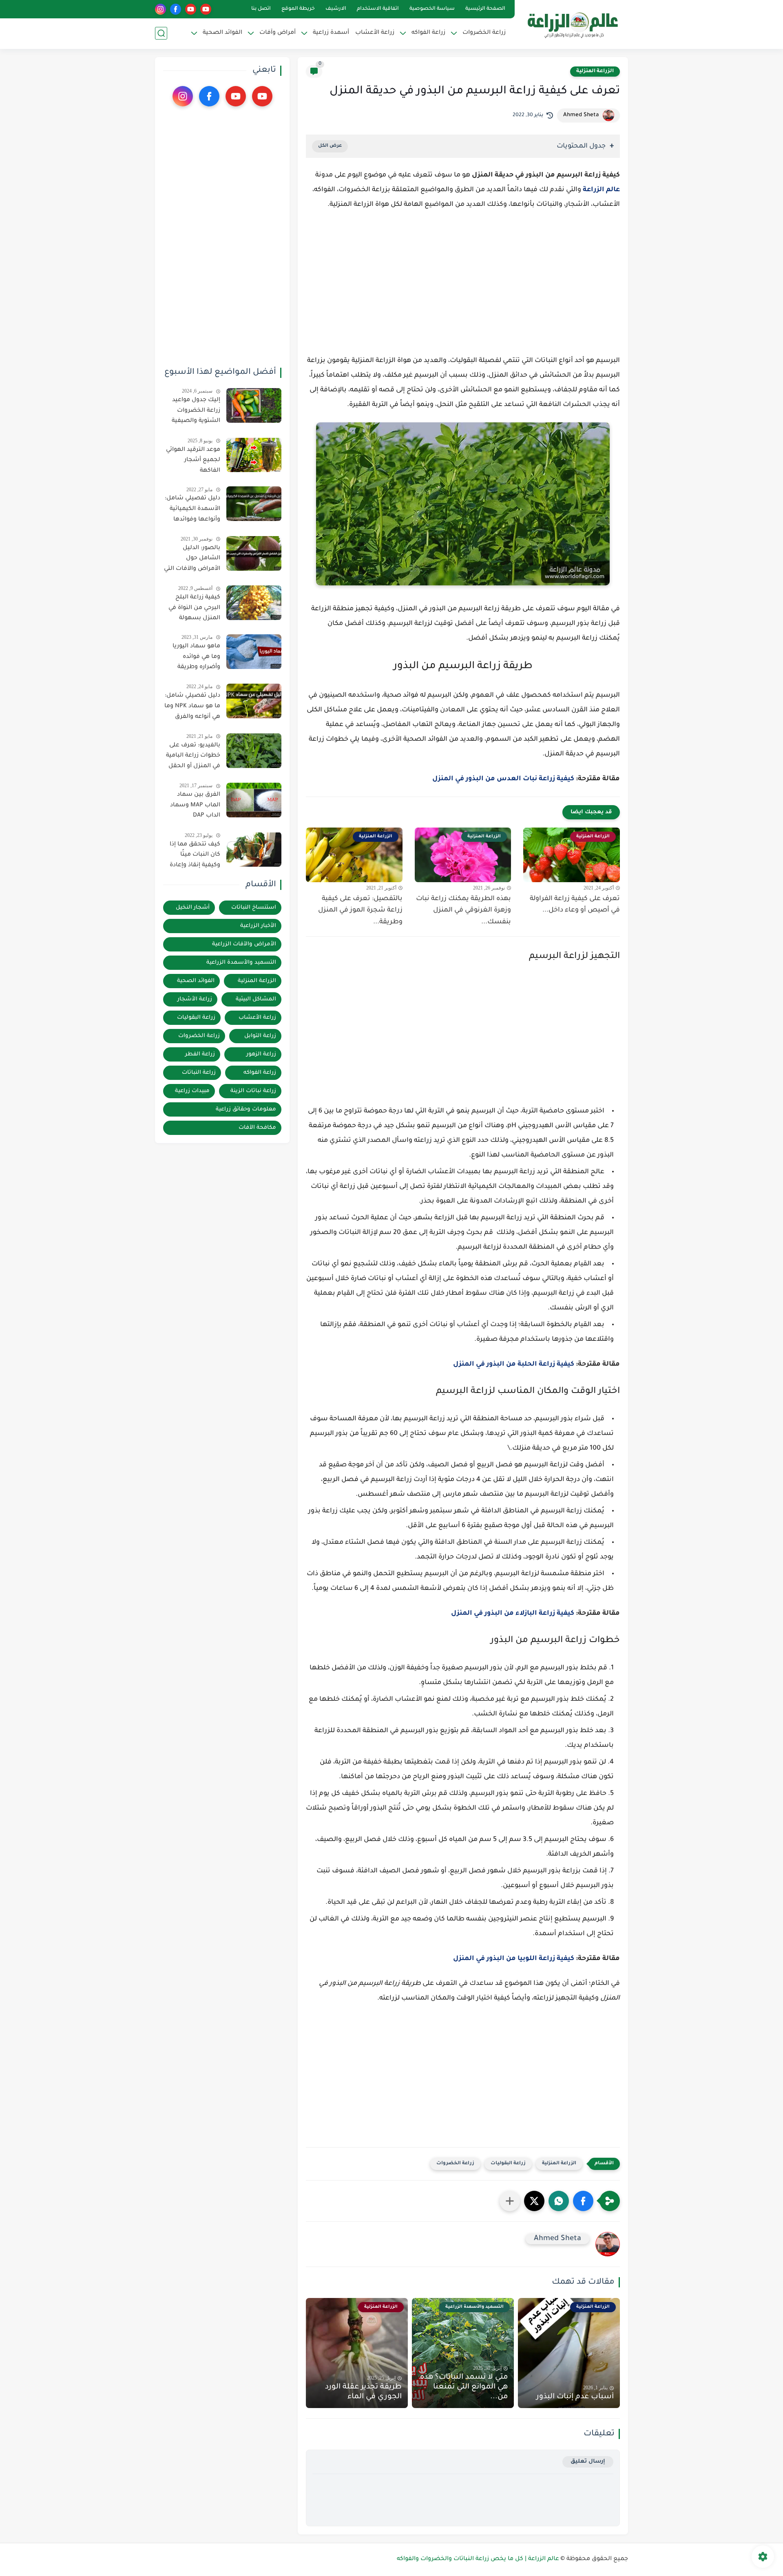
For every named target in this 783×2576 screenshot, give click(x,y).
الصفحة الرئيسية (485, 9)
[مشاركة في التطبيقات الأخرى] (510, 2201)
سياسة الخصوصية (432, 9)
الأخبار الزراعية (258, 926)
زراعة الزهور (261, 1054)
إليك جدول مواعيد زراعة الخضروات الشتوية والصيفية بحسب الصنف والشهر (196, 412)
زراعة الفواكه (260, 1073)
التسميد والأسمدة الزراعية (241, 963)
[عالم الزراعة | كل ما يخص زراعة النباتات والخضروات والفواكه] (573, 24)
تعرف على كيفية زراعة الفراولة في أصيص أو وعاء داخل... (575, 905)
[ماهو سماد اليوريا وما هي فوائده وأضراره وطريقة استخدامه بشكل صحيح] (254, 652)
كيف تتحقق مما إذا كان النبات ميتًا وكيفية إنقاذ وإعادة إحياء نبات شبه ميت (193, 856)
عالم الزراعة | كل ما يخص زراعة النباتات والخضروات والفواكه (478, 2559)
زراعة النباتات (199, 1073)
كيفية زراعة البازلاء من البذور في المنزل (513, 1614)
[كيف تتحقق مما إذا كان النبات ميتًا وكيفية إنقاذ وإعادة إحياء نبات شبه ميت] (254, 849)
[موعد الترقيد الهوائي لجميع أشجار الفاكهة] (254, 455)
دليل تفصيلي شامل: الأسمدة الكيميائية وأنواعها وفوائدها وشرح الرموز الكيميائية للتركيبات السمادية (192, 510)
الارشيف (336, 9)
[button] (583, 2201)
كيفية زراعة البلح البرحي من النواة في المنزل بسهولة (194, 608)
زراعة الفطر (200, 1054)
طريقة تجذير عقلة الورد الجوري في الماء (363, 2392)
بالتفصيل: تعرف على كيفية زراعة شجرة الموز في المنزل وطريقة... (360, 911)
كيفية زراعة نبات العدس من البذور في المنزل (503, 779)
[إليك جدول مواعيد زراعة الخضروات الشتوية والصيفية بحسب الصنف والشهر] (254, 405)
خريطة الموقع (298, 9)
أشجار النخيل (193, 908)
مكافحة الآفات (257, 1128)
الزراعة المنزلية (595, 71)
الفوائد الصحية (196, 981)
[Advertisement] (463, 287)
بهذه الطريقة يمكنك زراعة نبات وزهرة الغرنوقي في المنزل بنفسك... (463, 911)
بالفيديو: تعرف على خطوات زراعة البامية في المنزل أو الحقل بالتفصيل (193, 757)
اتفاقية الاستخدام (378, 9)
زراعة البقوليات (508, 2164)
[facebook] (176, 9)
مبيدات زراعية (192, 1091)
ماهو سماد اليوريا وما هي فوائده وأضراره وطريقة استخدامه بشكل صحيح (196, 658)
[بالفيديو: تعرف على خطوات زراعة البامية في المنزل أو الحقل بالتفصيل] (254, 751)
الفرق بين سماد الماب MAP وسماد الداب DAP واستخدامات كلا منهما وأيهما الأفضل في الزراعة (195, 807)
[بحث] (161, 33)
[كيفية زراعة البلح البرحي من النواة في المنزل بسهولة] (254, 603)
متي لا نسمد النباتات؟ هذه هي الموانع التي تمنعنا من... (464, 2387)
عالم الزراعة (601, 190)
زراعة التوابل (260, 1036)
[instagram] (160, 9)
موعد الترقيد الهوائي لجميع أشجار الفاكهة (193, 460)
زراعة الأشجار (195, 999)
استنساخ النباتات (254, 908)
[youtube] (206, 9)
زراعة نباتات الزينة (253, 1091)
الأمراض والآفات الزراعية (244, 944)
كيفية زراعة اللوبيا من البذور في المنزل (514, 1959)
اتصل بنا (261, 9)
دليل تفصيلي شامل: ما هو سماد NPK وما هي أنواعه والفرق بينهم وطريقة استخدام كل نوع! (192, 708)
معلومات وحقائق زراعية (246, 1109)
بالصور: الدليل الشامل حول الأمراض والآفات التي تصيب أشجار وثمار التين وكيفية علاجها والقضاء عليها (192, 560)
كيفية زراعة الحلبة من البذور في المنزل (514, 1364)
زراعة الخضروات (455, 2164)
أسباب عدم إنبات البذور (575, 2397)
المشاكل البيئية (256, 999)
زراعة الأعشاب (375, 33)
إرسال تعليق (588, 2462)
